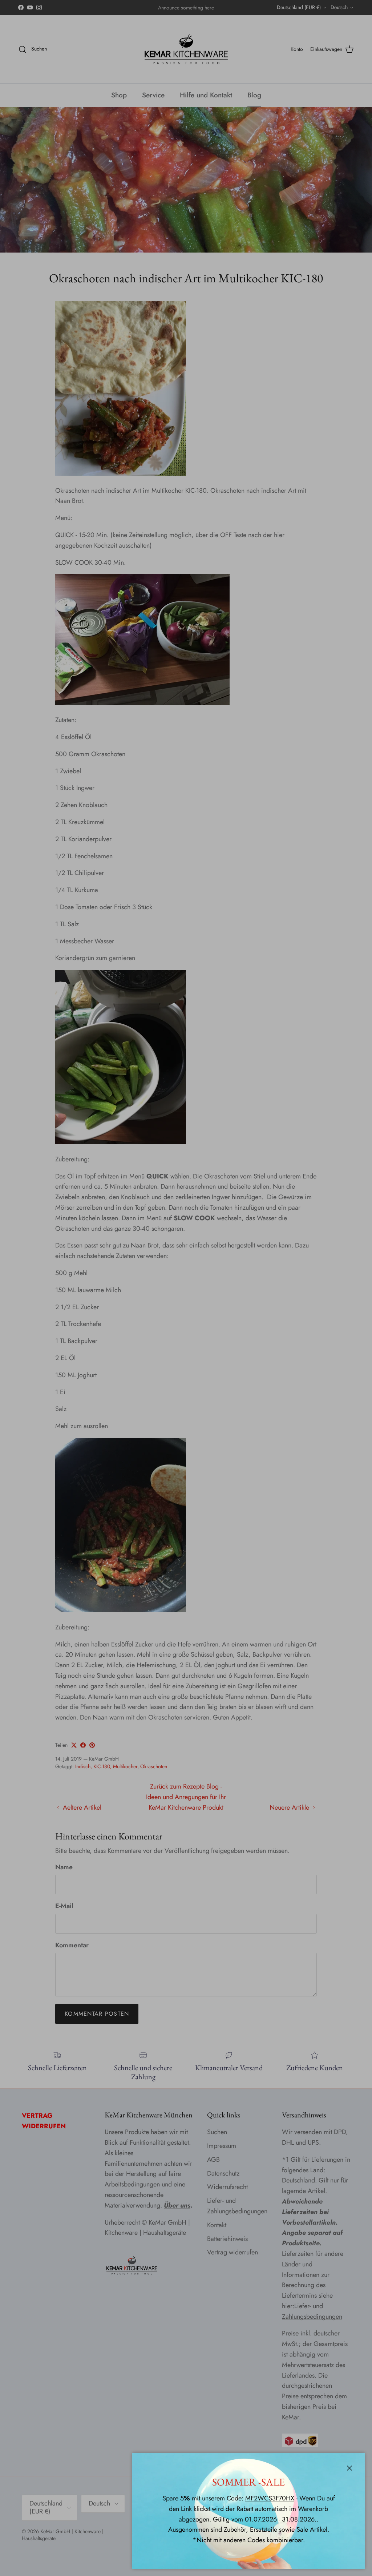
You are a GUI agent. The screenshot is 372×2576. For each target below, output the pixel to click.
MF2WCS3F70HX (270, 2498)
